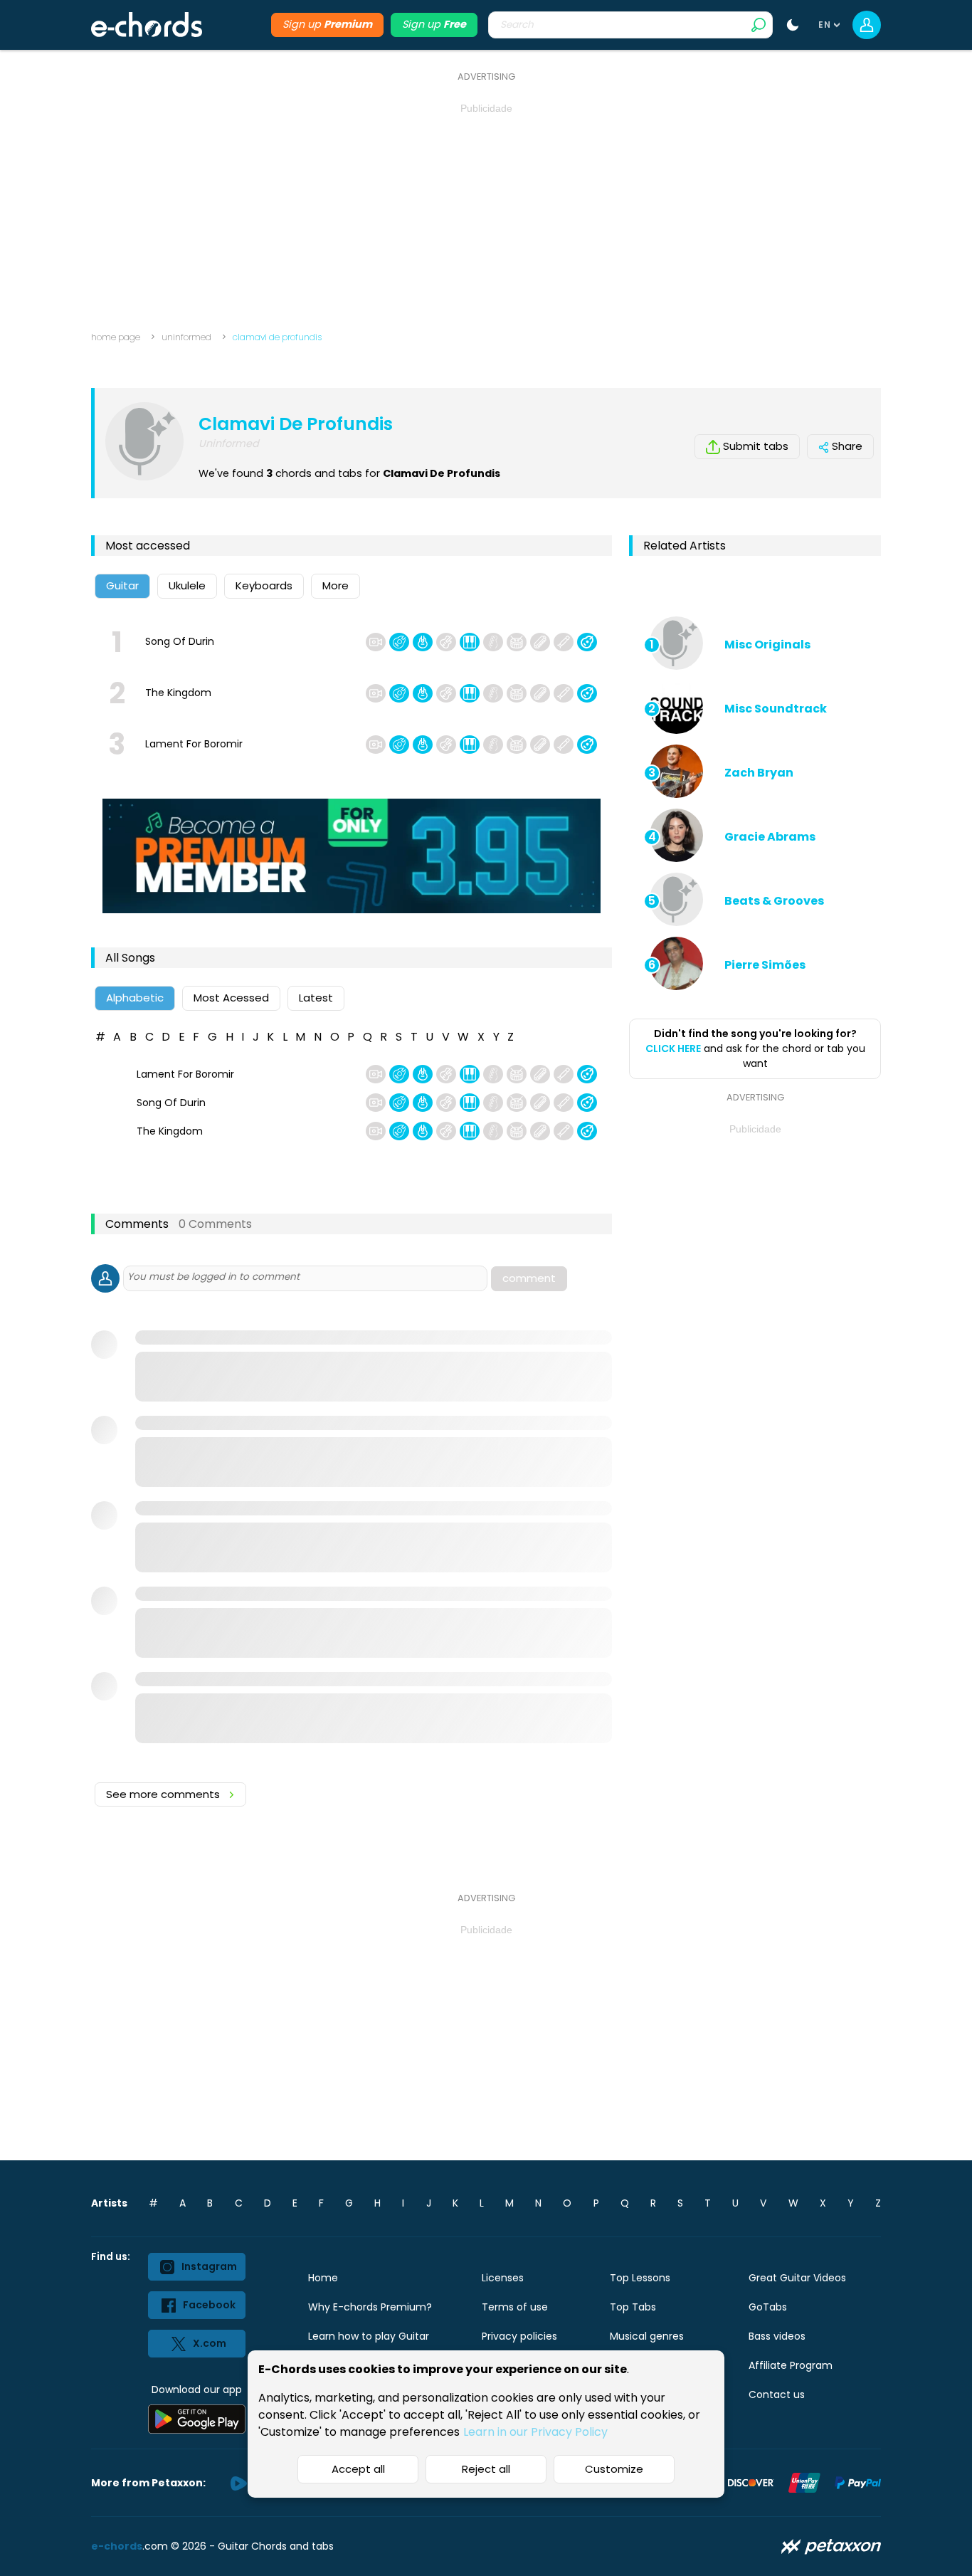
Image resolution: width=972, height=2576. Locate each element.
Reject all (486, 2469)
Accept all (358, 2469)
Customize (614, 2469)
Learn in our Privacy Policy (535, 2432)
